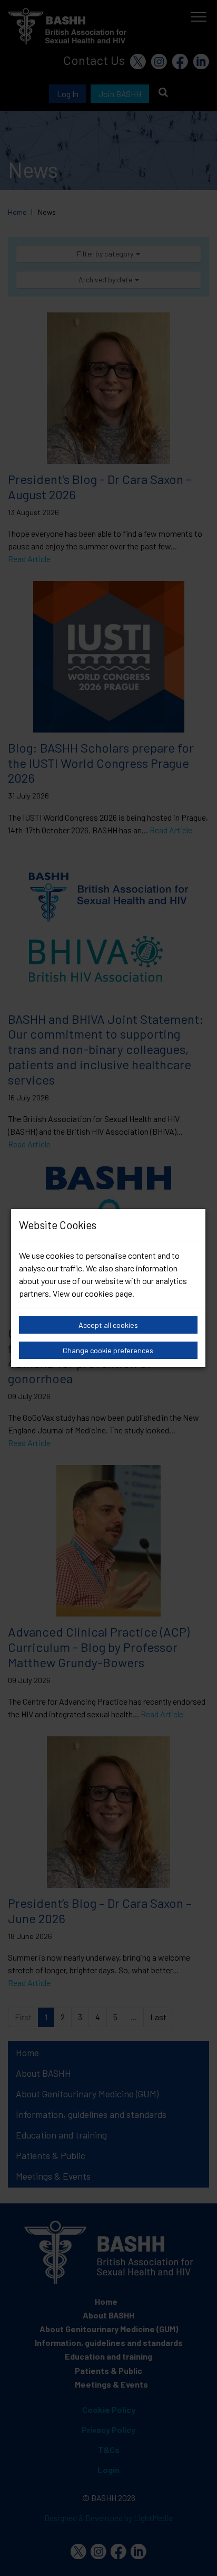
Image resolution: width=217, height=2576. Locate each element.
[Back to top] (196, 2555)
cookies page (108, 1293)
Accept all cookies (108, 1325)
